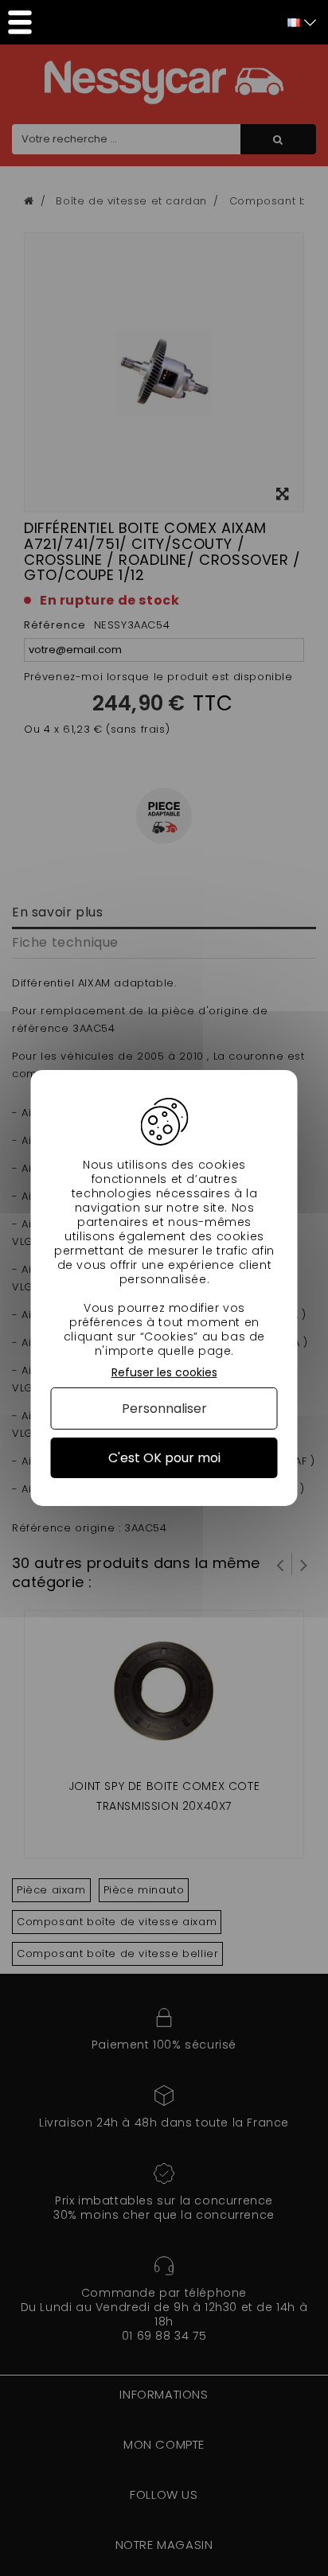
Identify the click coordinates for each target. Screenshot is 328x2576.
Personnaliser (164, 1409)
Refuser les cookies (164, 1373)
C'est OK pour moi (164, 1458)
